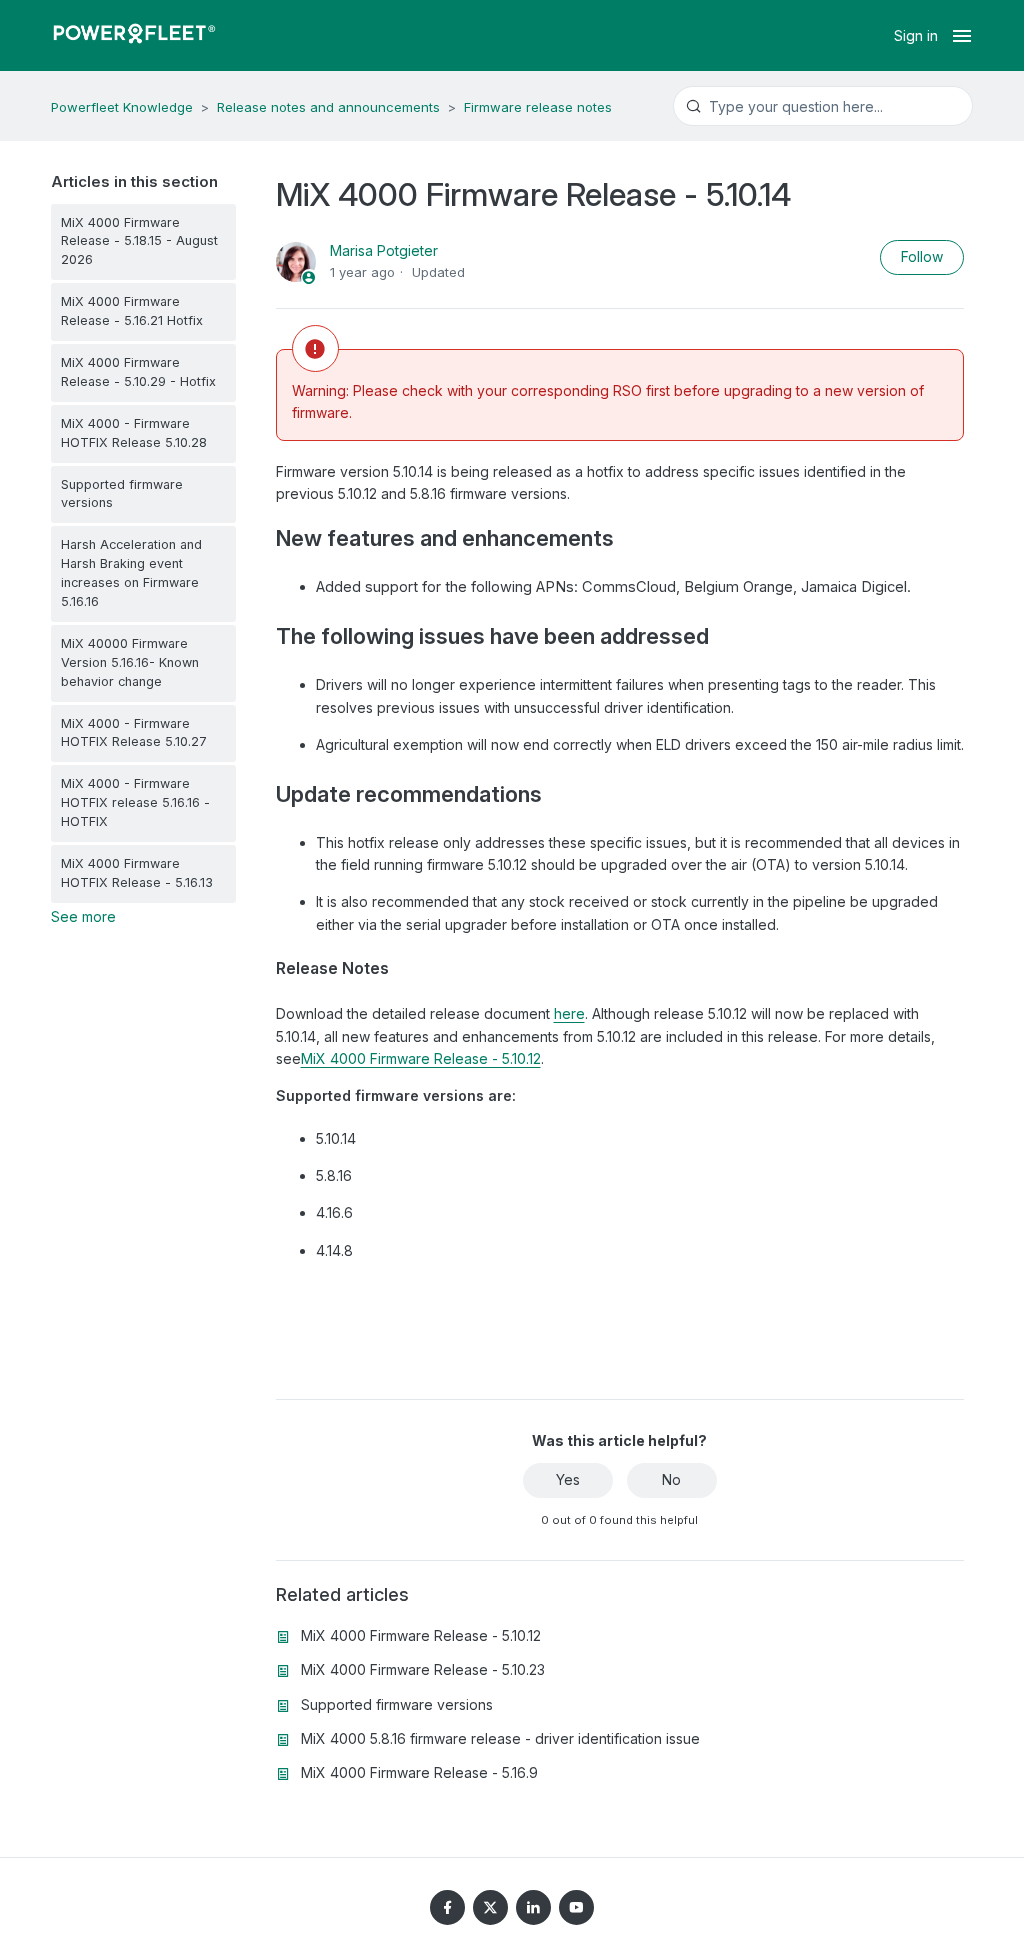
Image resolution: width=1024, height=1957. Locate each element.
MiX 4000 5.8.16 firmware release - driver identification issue (500, 1738)
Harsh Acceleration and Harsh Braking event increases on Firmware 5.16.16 (131, 573)
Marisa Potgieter (384, 250)
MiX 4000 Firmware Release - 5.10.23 (423, 1669)
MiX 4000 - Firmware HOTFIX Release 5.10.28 (134, 433)
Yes (568, 1479)
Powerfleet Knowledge (122, 107)
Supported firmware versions (122, 494)
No (671, 1479)
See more (83, 916)
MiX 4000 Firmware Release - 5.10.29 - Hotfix (138, 372)
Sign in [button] (916, 35)
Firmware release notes (538, 107)
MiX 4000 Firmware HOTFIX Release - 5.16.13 (137, 873)
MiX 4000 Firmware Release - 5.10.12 (421, 1058)
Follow (922, 256)
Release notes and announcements (328, 107)
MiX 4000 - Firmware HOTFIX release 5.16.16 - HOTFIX (135, 802)
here (569, 1013)
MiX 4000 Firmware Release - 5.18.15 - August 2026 (139, 241)
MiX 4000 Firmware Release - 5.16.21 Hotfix (132, 311)
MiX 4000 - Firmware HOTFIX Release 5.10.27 (134, 733)
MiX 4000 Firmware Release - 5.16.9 (419, 1772)
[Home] (134, 36)
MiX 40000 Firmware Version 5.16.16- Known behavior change (130, 662)
